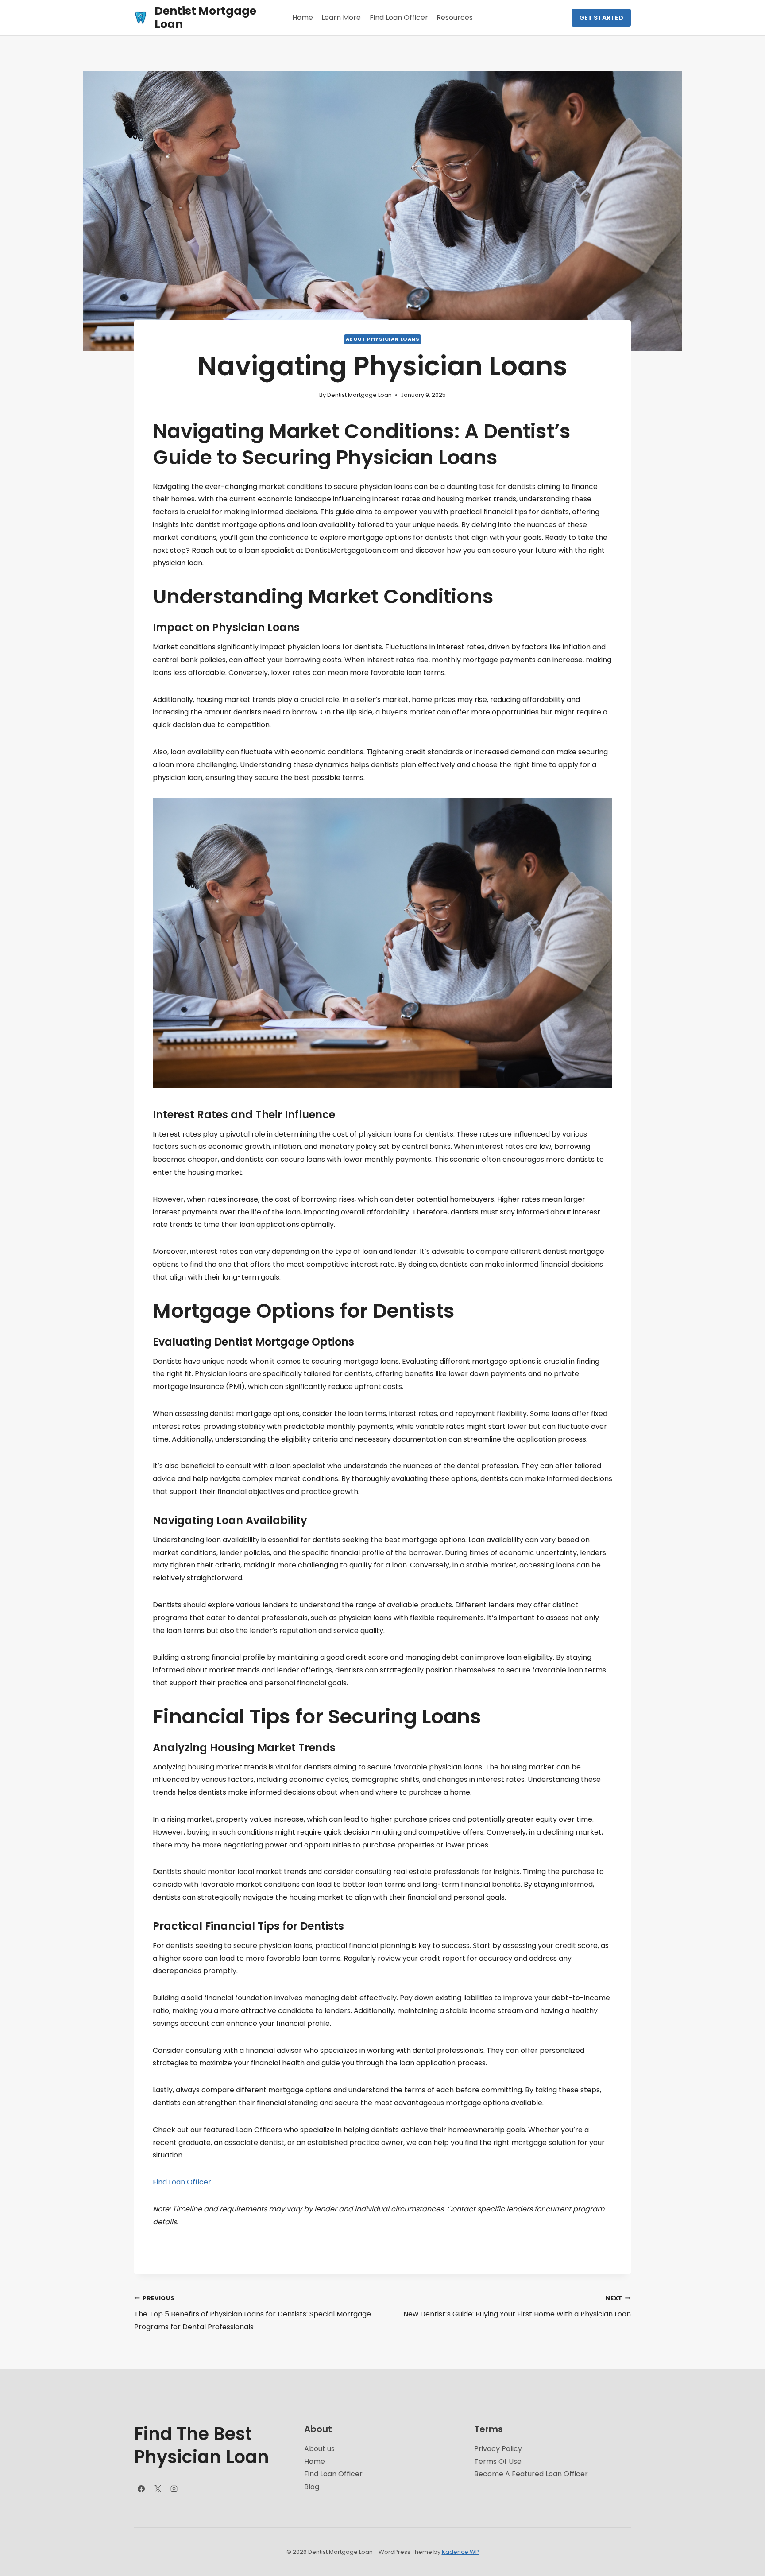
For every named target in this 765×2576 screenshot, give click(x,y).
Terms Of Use (498, 2462)
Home (303, 17)
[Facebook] (141, 2489)
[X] (158, 2489)
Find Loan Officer (399, 17)
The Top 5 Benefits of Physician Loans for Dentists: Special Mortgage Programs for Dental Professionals (253, 2313)
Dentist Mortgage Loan (359, 395)
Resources (455, 17)
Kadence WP (460, 2552)
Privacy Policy (498, 2449)
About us (319, 2449)
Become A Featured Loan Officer (531, 2474)
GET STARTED (601, 18)
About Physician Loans (383, 339)
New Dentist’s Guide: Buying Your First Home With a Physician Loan (517, 2307)
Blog (312, 2487)
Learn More (341, 17)
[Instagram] (174, 2489)
